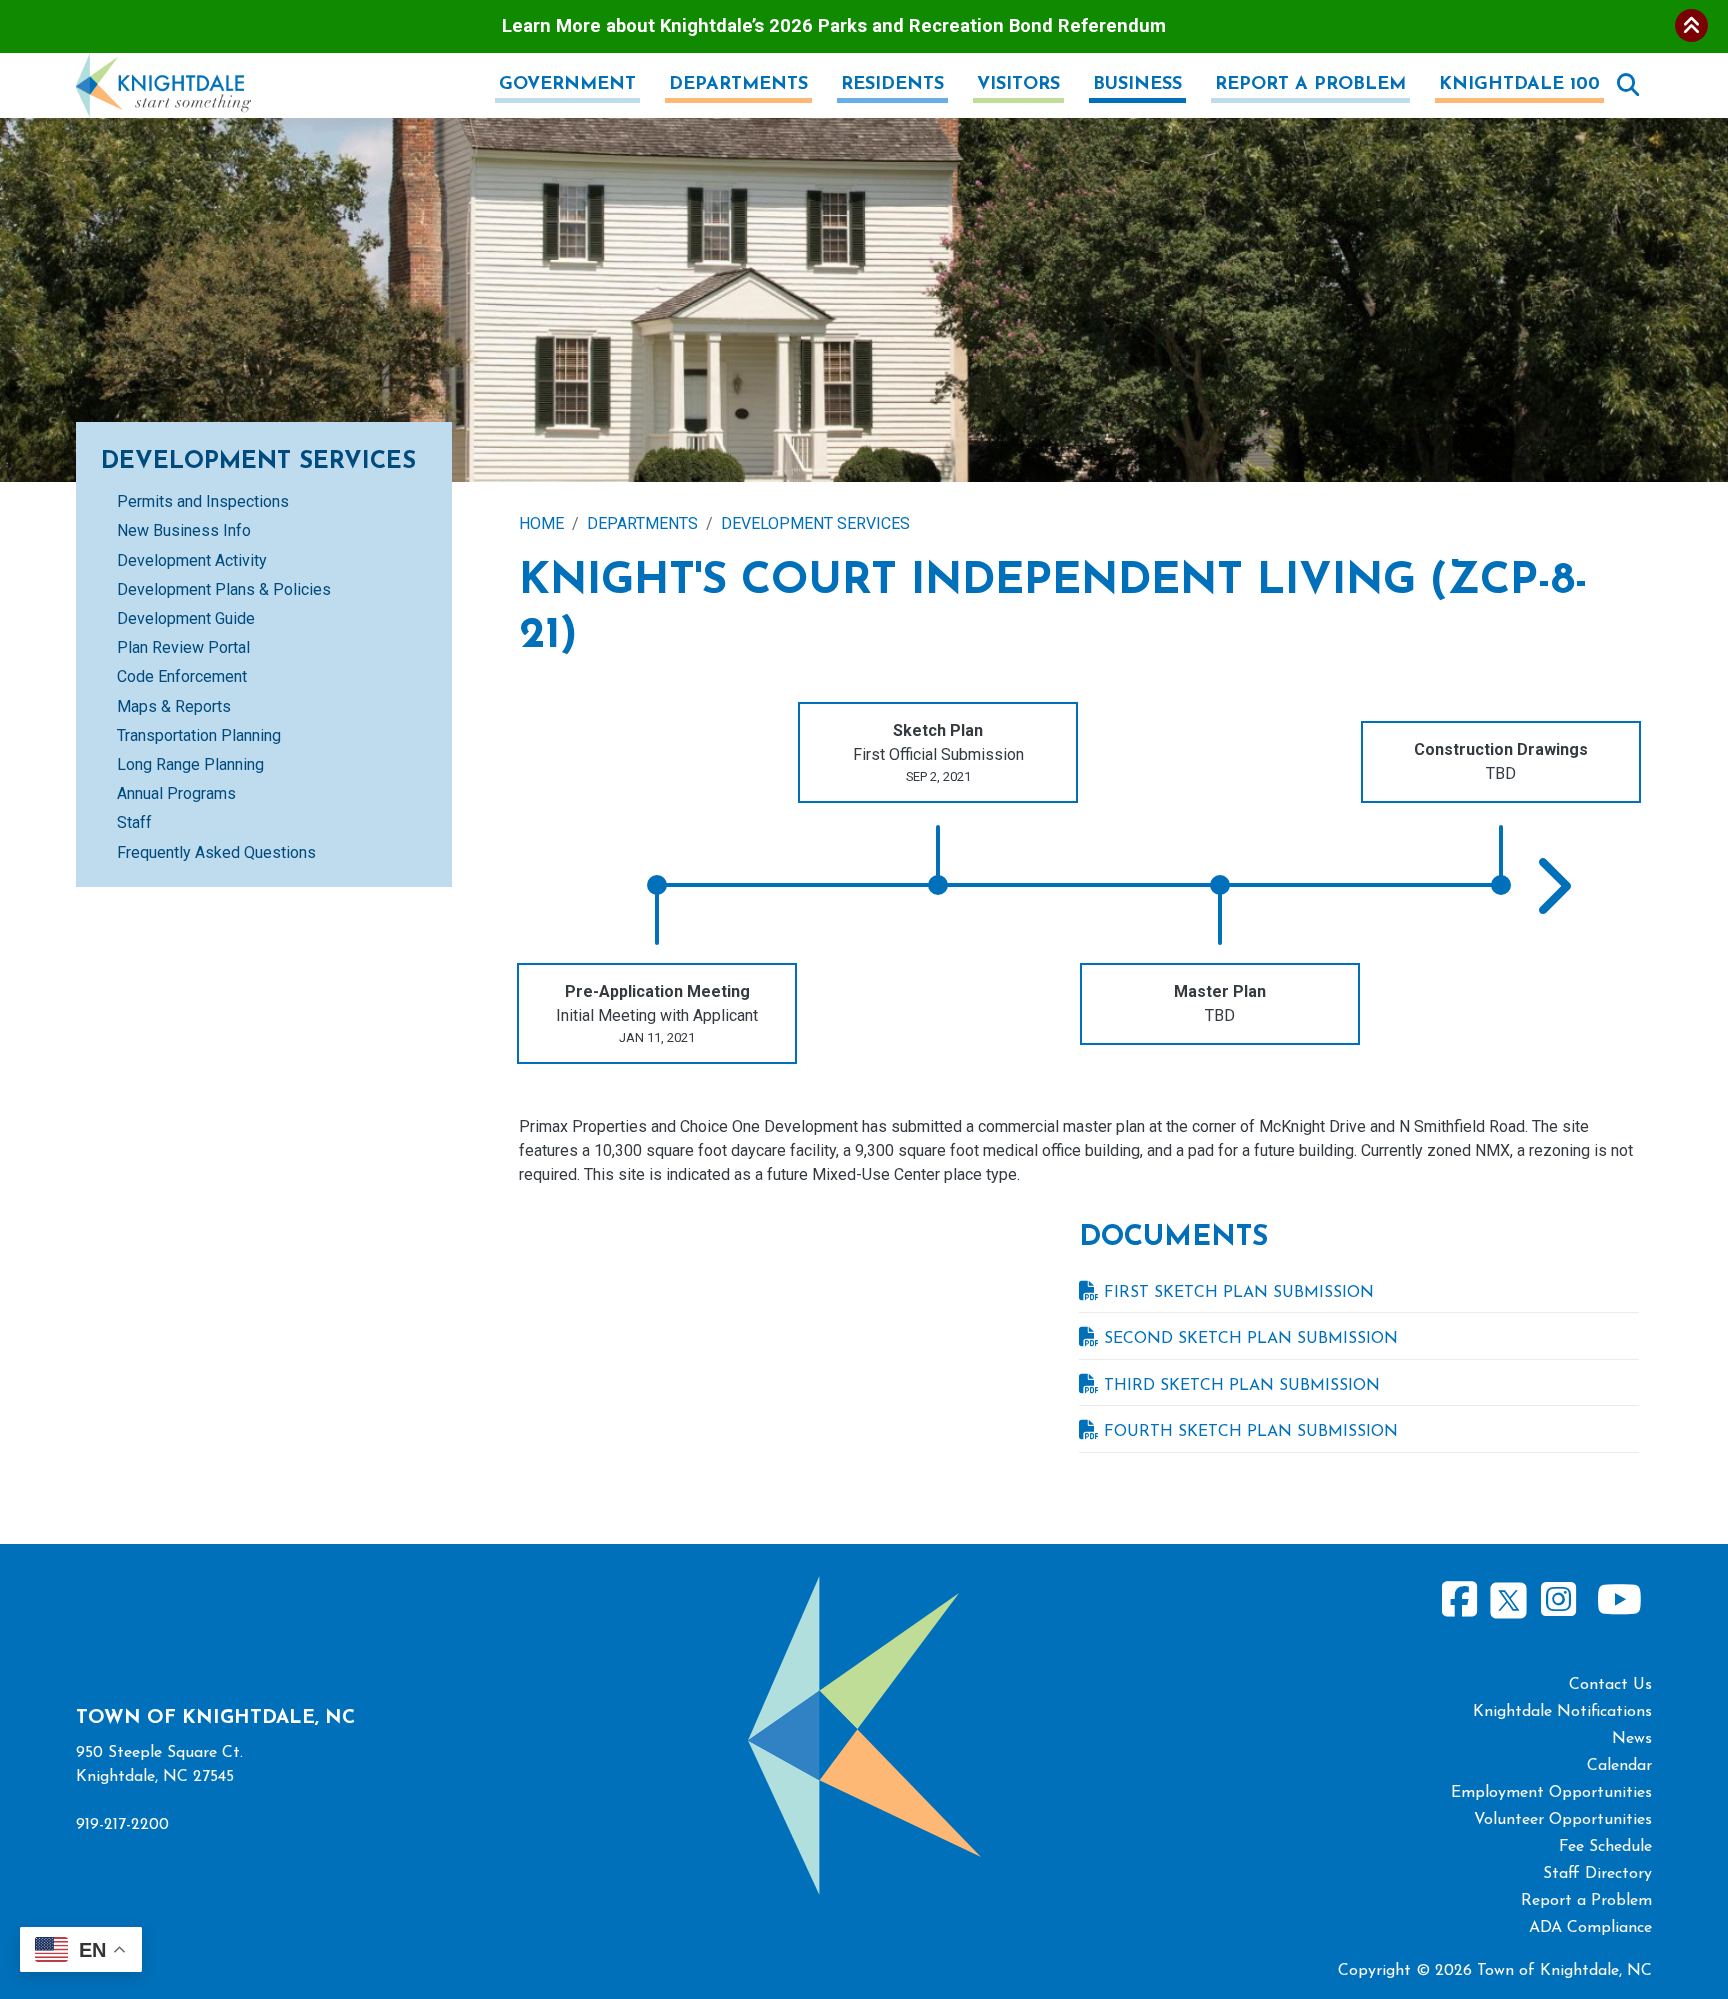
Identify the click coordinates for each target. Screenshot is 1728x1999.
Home (541, 523)
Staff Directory (1597, 1874)
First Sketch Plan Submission (1239, 1293)
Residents (892, 85)
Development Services (815, 523)
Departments (738, 85)
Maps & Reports (174, 706)
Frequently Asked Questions (216, 852)
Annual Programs (176, 793)
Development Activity (192, 560)
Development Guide (186, 618)
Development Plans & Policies (224, 589)
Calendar (1619, 1766)
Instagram (1558, 1600)
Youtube (1619, 1600)
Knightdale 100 (1519, 85)
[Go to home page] (163, 64)
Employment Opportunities (1551, 1793)
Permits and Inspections (203, 501)
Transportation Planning (199, 735)
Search (1628, 85)
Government (567, 85)
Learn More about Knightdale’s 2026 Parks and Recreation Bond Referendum (834, 25)
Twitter (1508, 1597)
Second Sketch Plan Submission (1251, 1339)
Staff (134, 822)
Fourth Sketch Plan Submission (1251, 1432)
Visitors (1018, 85)
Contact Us (1610, 1685)
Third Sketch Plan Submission (1242, 1386)
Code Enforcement (182, 676)
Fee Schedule (1605, 1847)
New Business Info (184, 530)
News (1632, 1739)
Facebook (1460, 1600)
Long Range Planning (190, 764)
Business (1137, 85)
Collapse (1691, 25)
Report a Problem (1310, 85)
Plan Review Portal (183, 647)
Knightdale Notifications (1562, 1712)
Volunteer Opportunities (1563, 1820)
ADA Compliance (1590, 1928)
